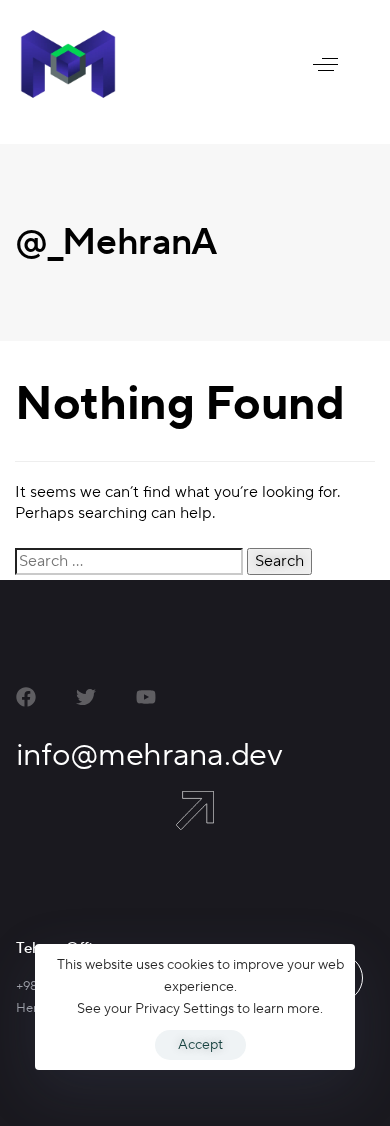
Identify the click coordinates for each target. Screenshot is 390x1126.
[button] (325, 64)
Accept (200, 1045)
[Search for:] (129, 561)
